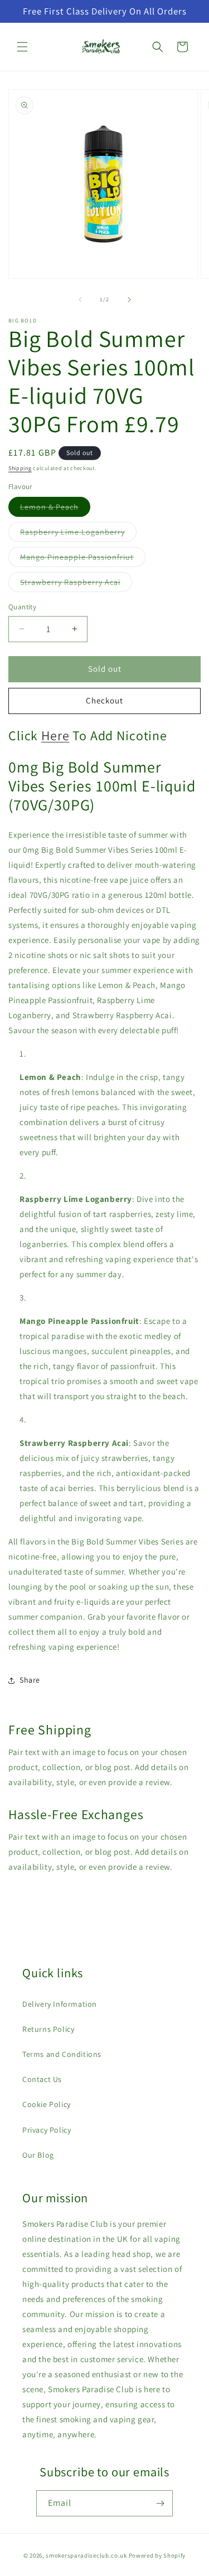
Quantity (22, 607)
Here (55, 735)
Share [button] (30, 1680)
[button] (22, 47)
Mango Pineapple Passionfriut (83, 559)
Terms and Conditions (62, 2054)
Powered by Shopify (157, 2555)
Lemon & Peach (55, 509)
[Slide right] (129, 300)
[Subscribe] (160, 2503)
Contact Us (42, 2079)
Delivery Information (60, 2004)
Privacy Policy (47, 2130)
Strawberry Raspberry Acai (76, 584)
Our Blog (38, 2155)
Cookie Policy (47, 2104)
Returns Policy (48, 2029)
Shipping (20, 468)
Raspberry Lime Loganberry (78, 534)
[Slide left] (80, 300)
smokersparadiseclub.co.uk (86, 2555)
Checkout (104, 700)
